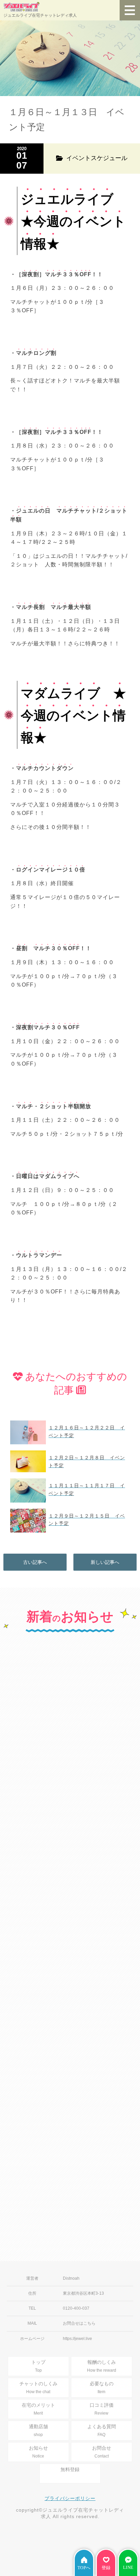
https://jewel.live (77, 2339)
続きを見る (70, 1781)
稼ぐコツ (27, 1824)
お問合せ (102, 2452)
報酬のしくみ (102, 2366)
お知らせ (38, 2452)
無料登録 (70, 2469)
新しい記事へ (105, 1562)
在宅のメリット (38, 2409)
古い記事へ (35, 1562)
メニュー (130, 10)
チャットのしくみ (38, 2387)
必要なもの (102, 2387)
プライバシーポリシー (70, 2498)
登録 (106, 2568)
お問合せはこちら (79, 2323)
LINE (128, 2567)
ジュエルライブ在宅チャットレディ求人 (40, 15)
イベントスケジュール (42, 1963)
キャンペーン (32, 1690)
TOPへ (84, 2568)
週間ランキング (34, 2121)
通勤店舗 (38, 2430)
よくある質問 (102, 2430)
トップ (38, 2366)
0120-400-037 (76, 2308)
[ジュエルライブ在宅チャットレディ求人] (40, 7)
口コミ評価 (102, 2409)
